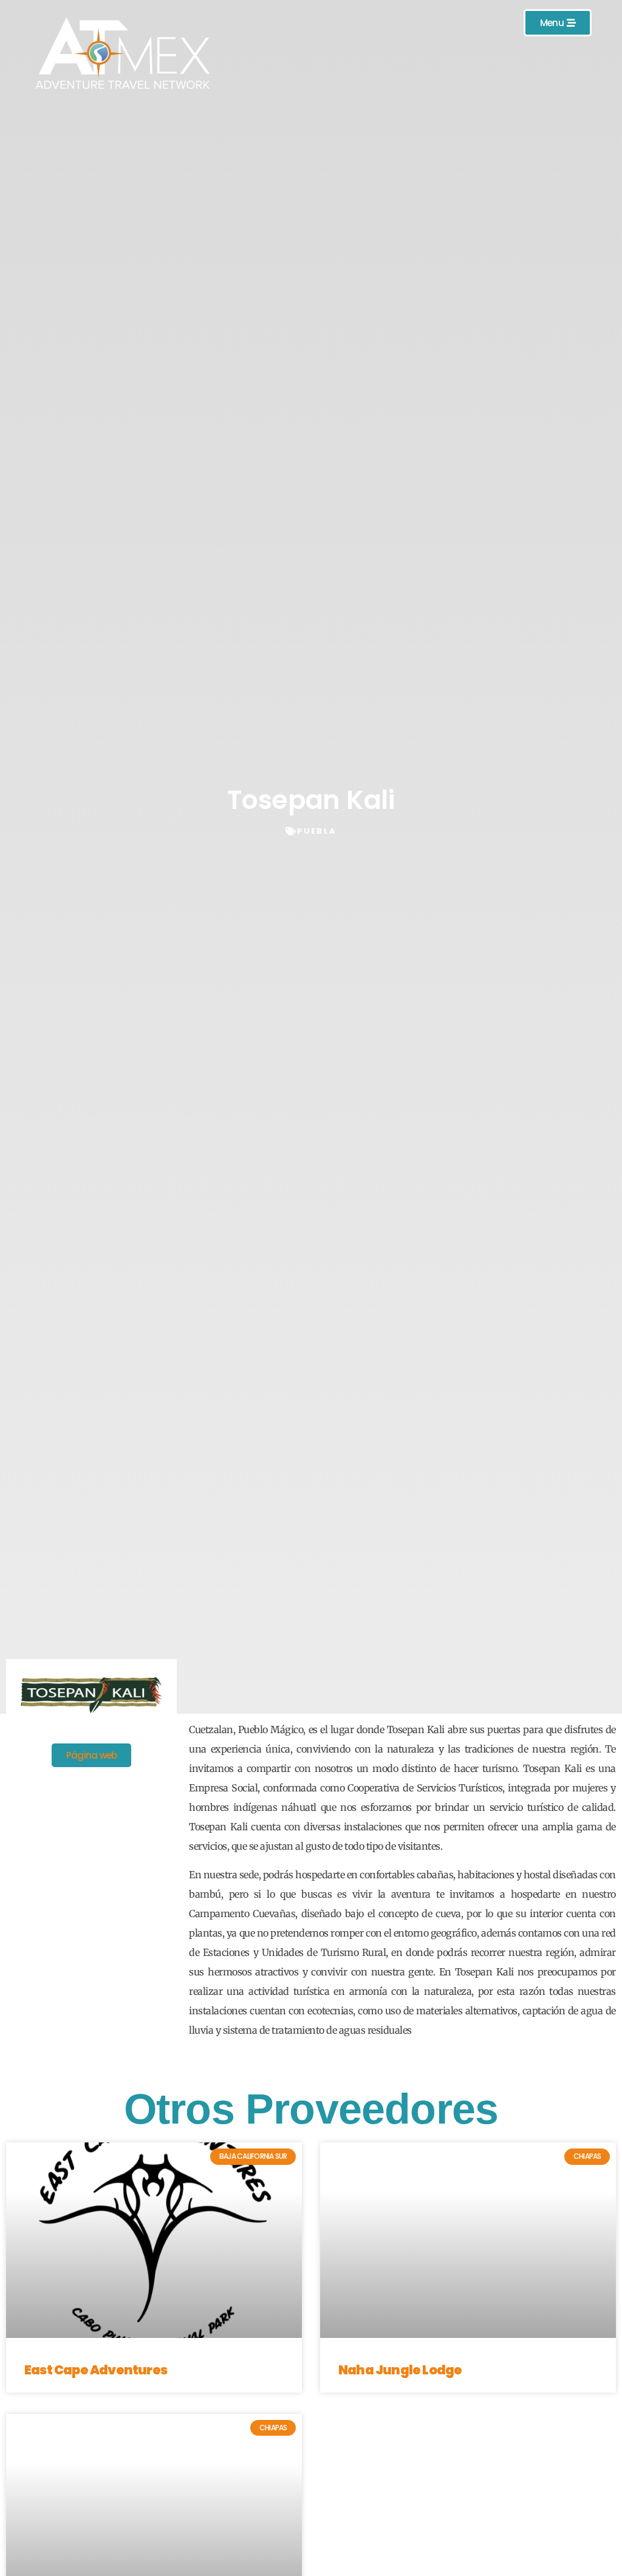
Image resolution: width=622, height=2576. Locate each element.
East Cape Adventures (96, 2370)
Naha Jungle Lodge (400, 2370)
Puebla (317, 831)
